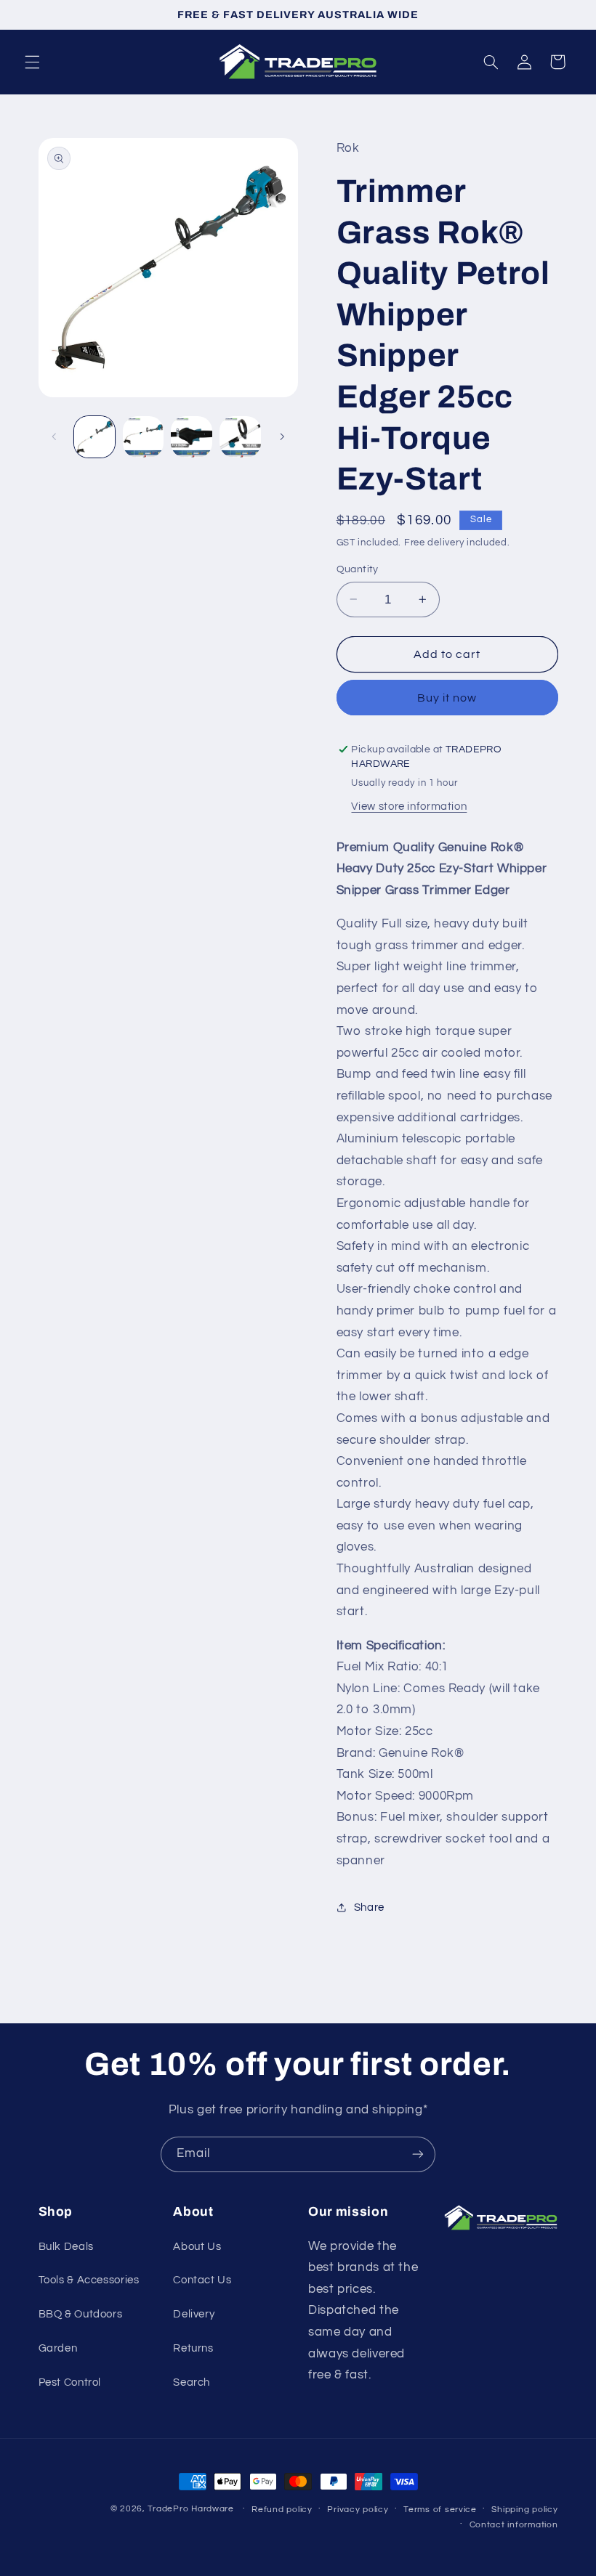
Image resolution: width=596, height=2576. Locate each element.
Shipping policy (524, 2510)
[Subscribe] (418, 2154)
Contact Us (202, 2280)
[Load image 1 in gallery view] (94, 436)
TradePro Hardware (191, 2509)
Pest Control (70, 2382)
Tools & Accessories (89, 2280)
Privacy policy (358, 2510)
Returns (193, 2348)
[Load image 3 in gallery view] (191, 436)
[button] (32, 62)
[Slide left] (55, 437)
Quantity (358, 569)
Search (192, 2382)
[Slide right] (282, 437)
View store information (409, 806)
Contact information (514, 2525)
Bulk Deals (66, 2247)
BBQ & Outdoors (81, 2314)
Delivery (194, 2314)
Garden (58, 2348)
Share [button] (369, 1907)
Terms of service (440, 2510)
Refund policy (282, 2510)
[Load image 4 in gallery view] (240, 436)
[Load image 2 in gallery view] (143, 436)
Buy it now (447, 698)
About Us (197, 2247)
